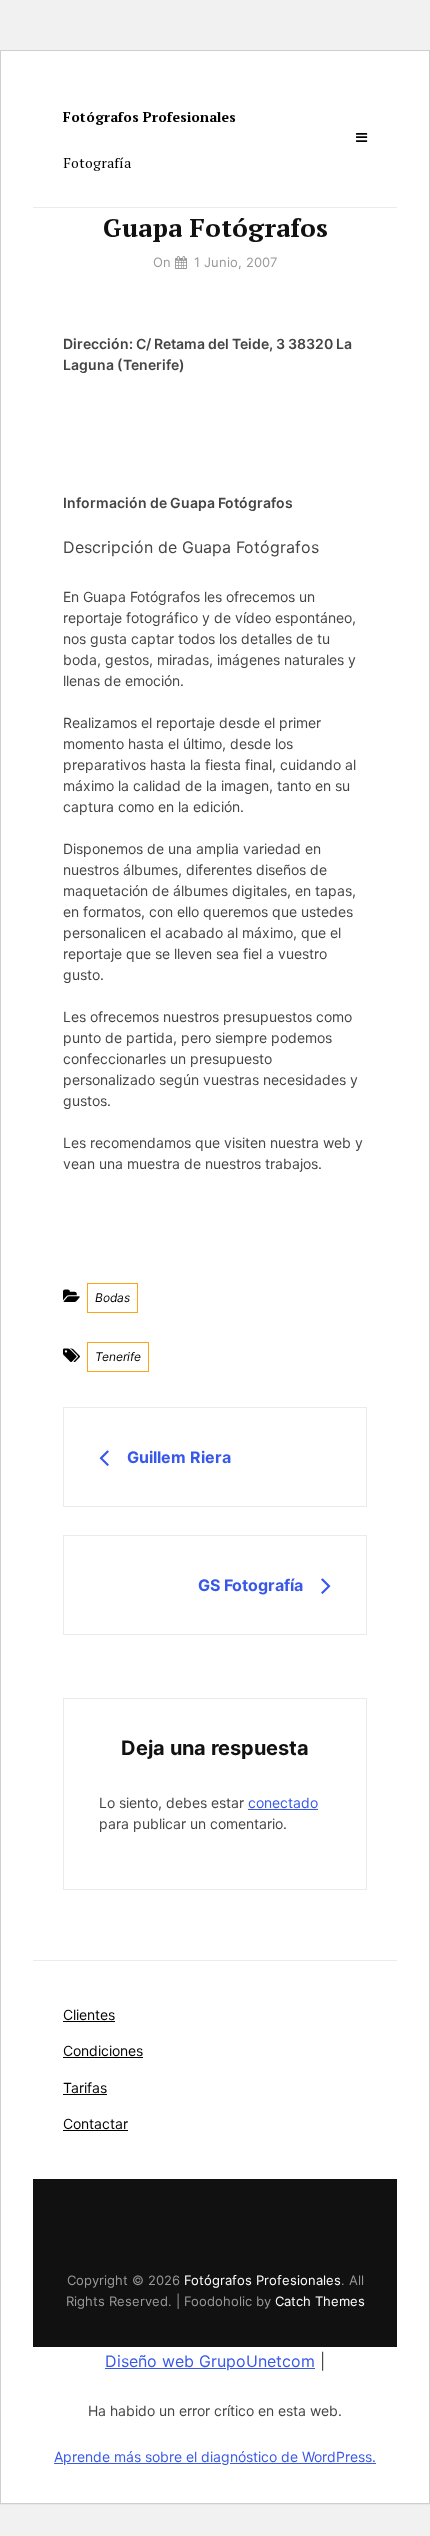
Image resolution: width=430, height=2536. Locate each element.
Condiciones (103, 2050)
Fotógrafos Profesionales (149, 116)
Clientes (89, 2014)
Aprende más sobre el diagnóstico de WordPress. (215, 2456)
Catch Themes (320, 2301)
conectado (283, 1802)
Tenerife (118, 1356)
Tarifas (85, 2087)
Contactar (95, 2123)
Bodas (112, 1297)
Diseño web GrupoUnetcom (210, 2361)
